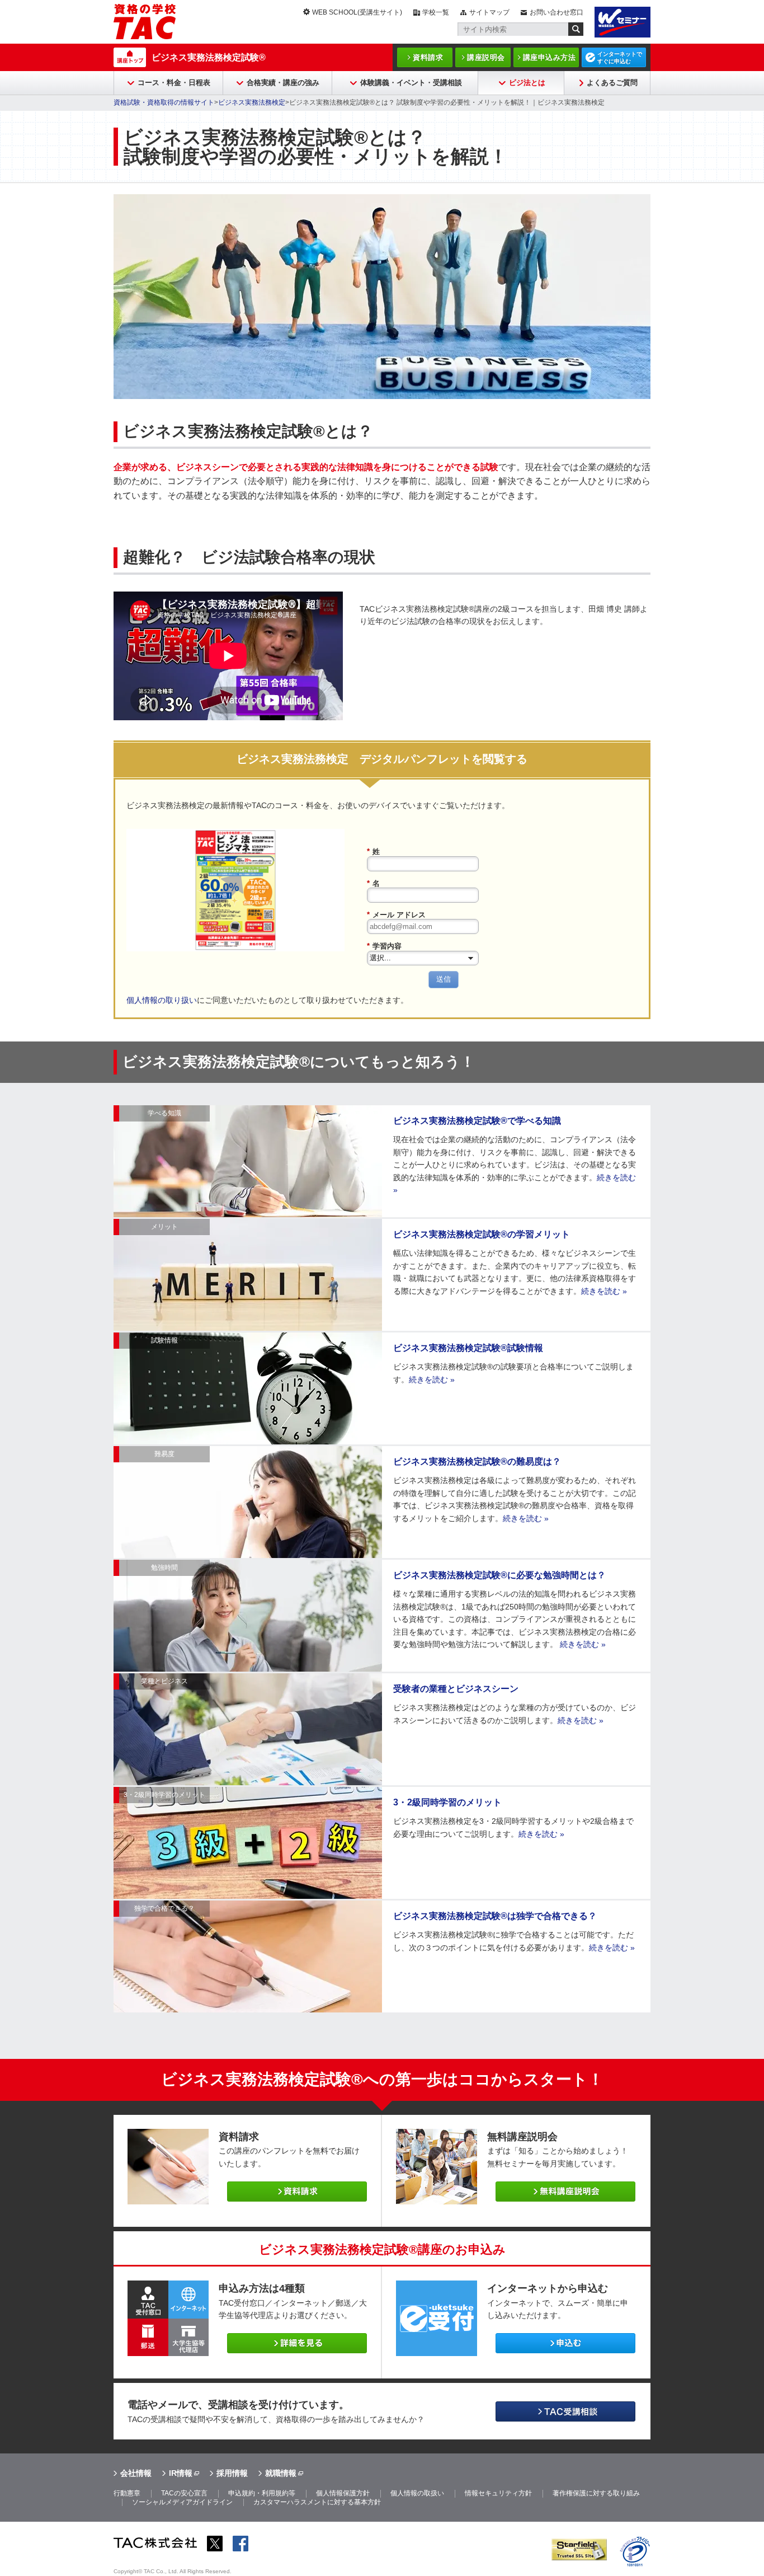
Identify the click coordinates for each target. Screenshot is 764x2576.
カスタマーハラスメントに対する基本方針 (317, 2502)
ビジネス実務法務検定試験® (209, 57)
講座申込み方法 (550, 57)
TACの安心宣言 (184, 2493)
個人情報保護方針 (343, 2493)
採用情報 (232, 2473)
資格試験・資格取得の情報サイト (164, 102)
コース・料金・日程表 (174, 83)
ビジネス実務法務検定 (252, 102)
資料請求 (428, 57)
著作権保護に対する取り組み (596, 2493)
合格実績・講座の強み (283, 83)
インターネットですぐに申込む (620, 58)
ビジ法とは (527, 83)
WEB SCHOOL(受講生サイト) (357, 12)
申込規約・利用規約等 (262, 2493)
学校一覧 (436, 12)
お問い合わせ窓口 (557, 12)
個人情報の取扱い (417, 2493)
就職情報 (281, 2473)
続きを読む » (604, 1291)
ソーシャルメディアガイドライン (182, 2502)
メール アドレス (396, 915)
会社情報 (136, 2473)
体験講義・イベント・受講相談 (411, 83)
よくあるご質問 (612, 83)
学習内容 (384, 946)
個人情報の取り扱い (162, 1000)
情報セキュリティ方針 (498, 2493)
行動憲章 (127, 2493)
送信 (444, 979)
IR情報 (181, 2473)
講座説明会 (486, 57)
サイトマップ (489, 12)
